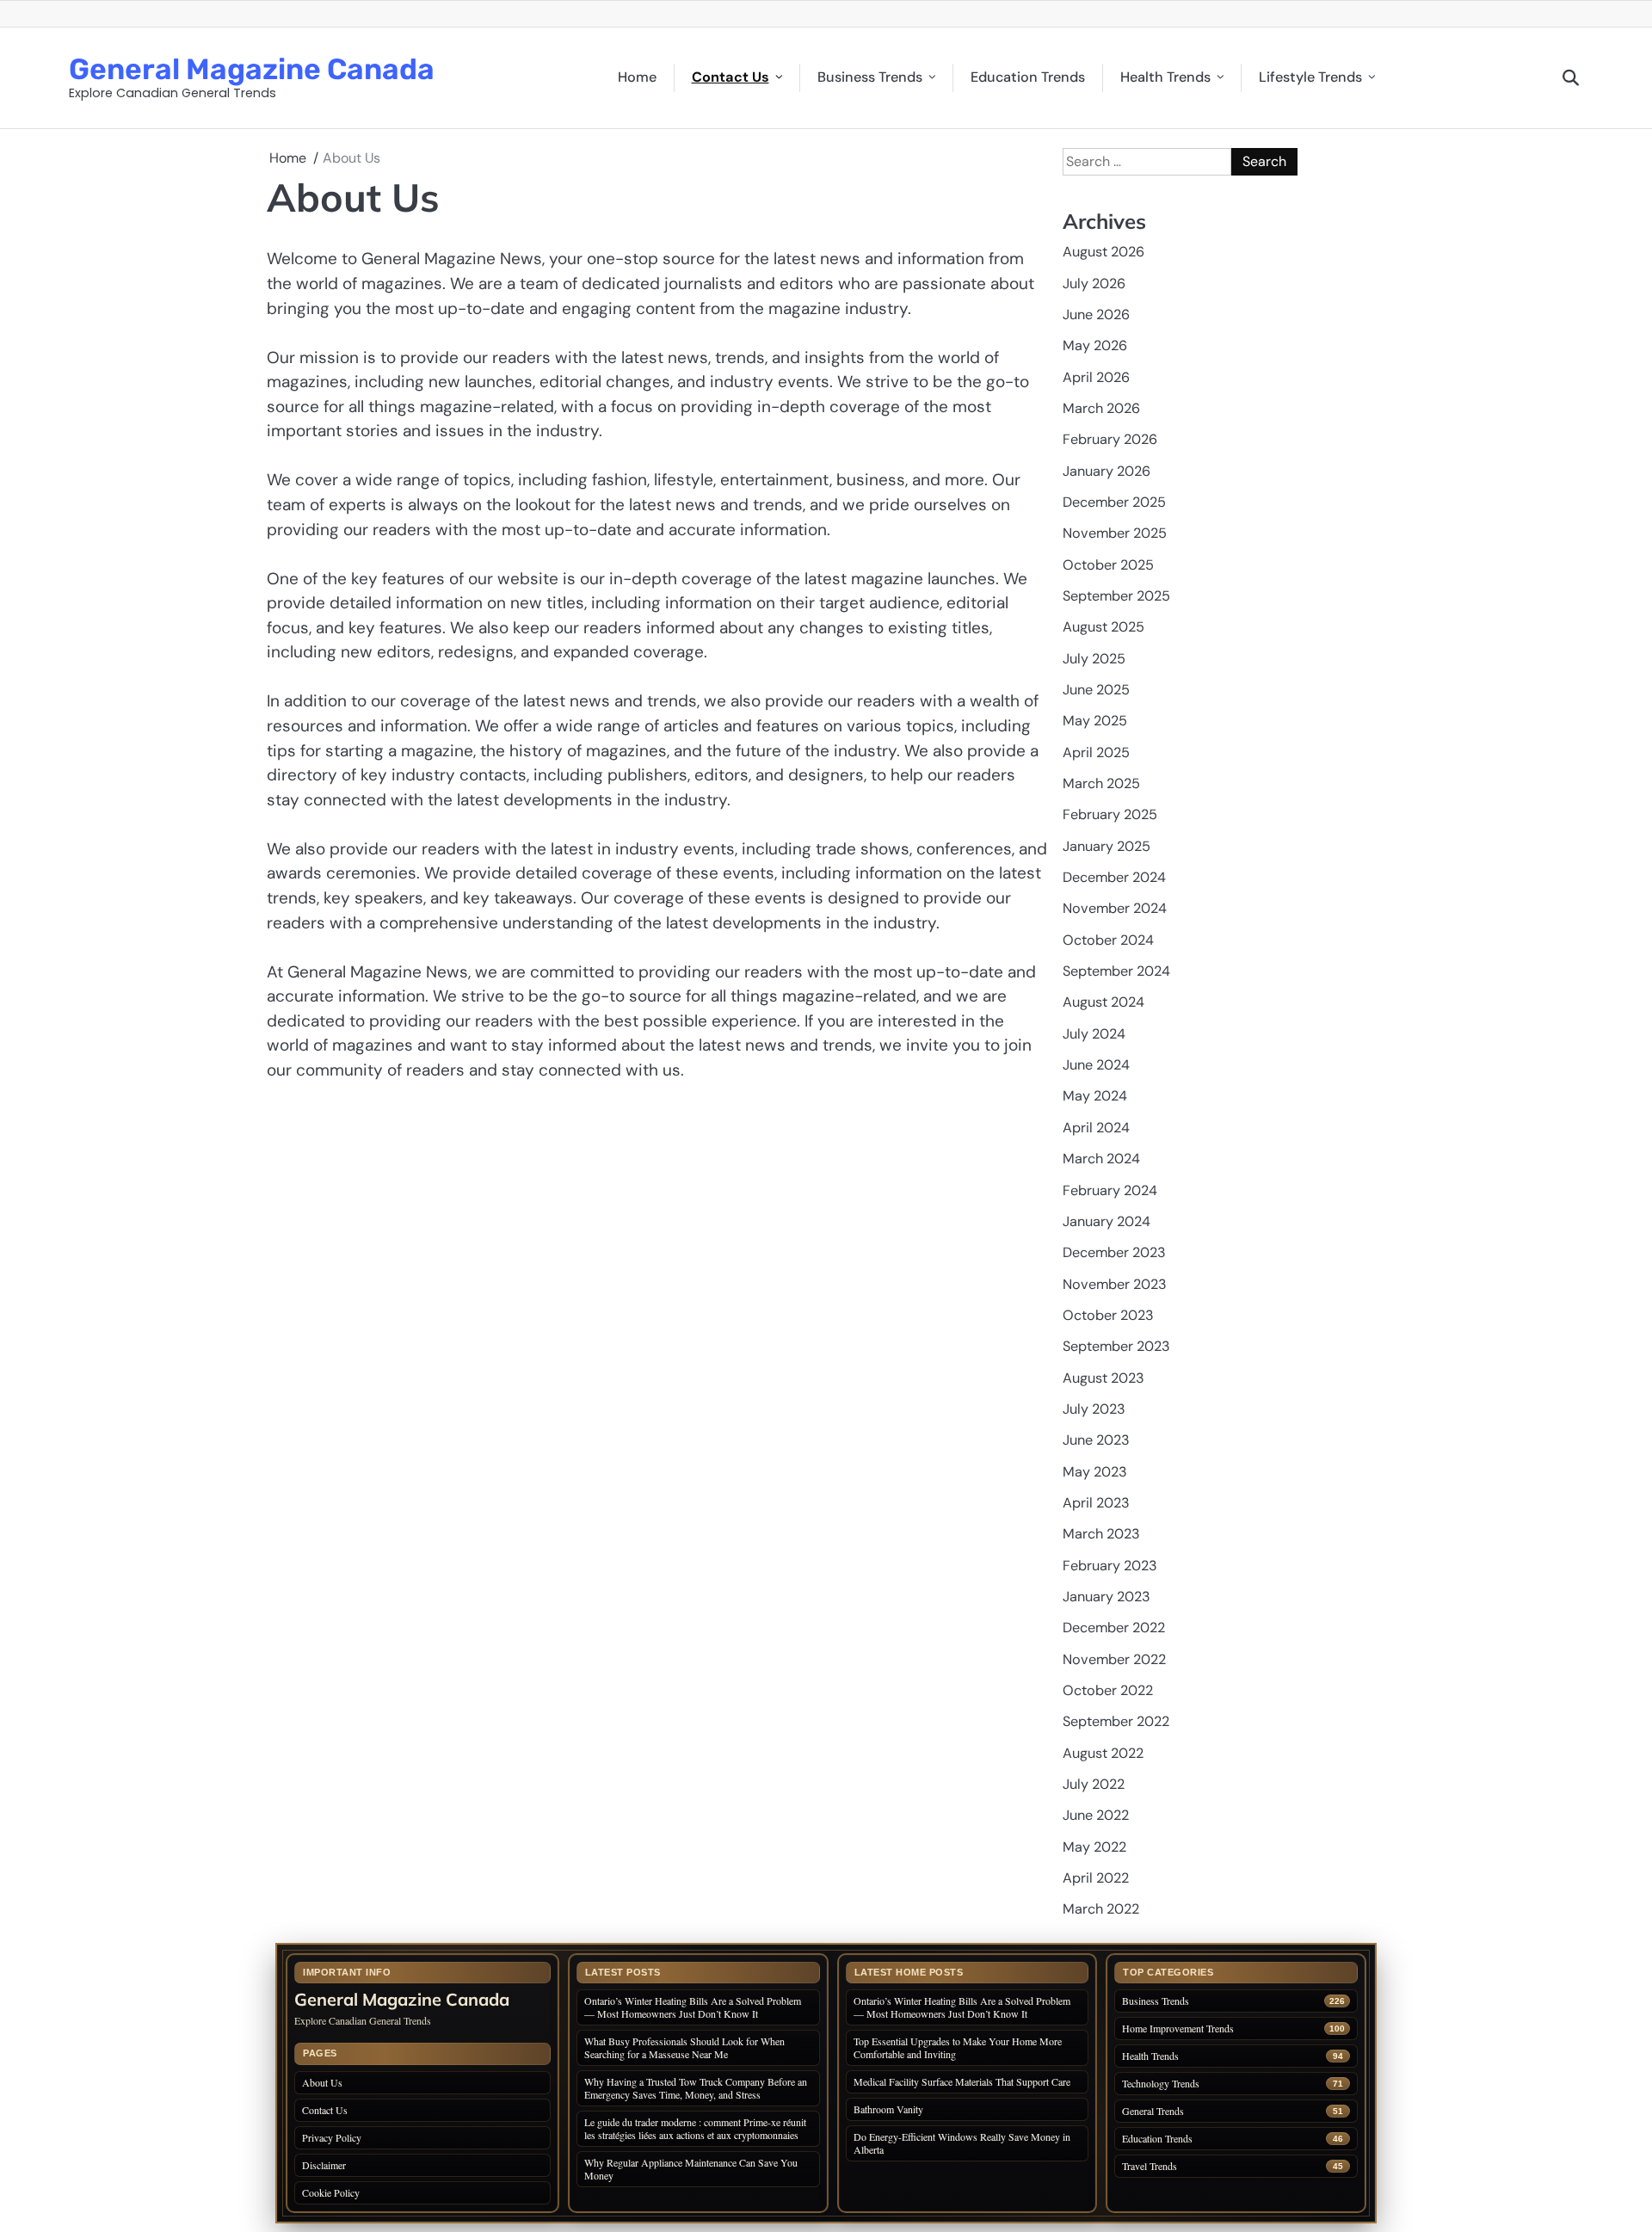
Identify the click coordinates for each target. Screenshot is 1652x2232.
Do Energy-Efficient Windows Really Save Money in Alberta (962, 2143)
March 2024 (1101, 1159)
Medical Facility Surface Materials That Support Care (962, 2081)
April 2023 (1096, 1503)
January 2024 (1106, 1221)
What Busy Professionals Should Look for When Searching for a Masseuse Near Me (684, 2047)
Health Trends (1165, 77)
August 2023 (1103, 1378)
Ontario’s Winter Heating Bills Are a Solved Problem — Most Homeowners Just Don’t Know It (693, 2007)
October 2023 (1108, 1315)
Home (637, 77)
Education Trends (1028, 77)
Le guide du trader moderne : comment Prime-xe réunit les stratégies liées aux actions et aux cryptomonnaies (695, 2128)
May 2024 (1095, 1096)
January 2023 (1106, 1597)
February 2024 (1110, 1190)
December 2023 (1114, 1252)
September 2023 (1116, 1346)
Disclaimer (324, 2165)
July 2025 (1094, 659)
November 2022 (1114, 1659)
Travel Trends (1150, 2166)
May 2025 (1095, 721)
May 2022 (1094, 1847)
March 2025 (1101, 783)
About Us (322, 2082)
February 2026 (1110, 439)
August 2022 (1103, 1753)
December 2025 (1114, 502)
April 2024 (1096, 1128)
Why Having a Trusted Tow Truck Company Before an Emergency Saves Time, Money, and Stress (696, 2088)
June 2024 (1096, 1065)
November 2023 (1115, 1284)
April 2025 (1096, 752)
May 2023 (1095, 1472)
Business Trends (870, 77)
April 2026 (1096, 377)
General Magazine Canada (252, 69)
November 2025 (1115, 533)
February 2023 (1110, 1566)
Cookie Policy (331, 2192)
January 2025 (1106, 846)
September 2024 (1116, 971)
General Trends (1153, 2111)
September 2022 (1116, 1721)
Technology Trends (1161, 2084)
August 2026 (1103, 252)
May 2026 (1095, 345)
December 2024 (1114, 877)
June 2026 (1096, 314)
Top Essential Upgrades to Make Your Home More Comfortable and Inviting (958, 2047)
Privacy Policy (332, 2137)
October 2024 (1108, 940)
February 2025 (1110, 814)
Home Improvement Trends (1178, 2029)
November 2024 (1115, 908)
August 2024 (1103, 1002)
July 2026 (1094, 284)
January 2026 (1106, 471)
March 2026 (1101, 408)
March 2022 (1101, 1909)
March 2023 (1101, 1534)
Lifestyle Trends (1310, 77)
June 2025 (1096, 690)
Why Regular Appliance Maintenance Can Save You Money (691, 2169)
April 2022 (1096, 1878)
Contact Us (730, 77)
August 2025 (1103, 627)
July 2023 (1094, 1409)
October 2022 (1108, 1690)
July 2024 (1094, 1034)
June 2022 (1096, 1815)
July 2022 (1094, 1784)
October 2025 (1108, 565)
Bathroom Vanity (890, 2109)
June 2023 (1096, 1440)
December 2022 (1114, 1628)
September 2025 (1116, 596)
